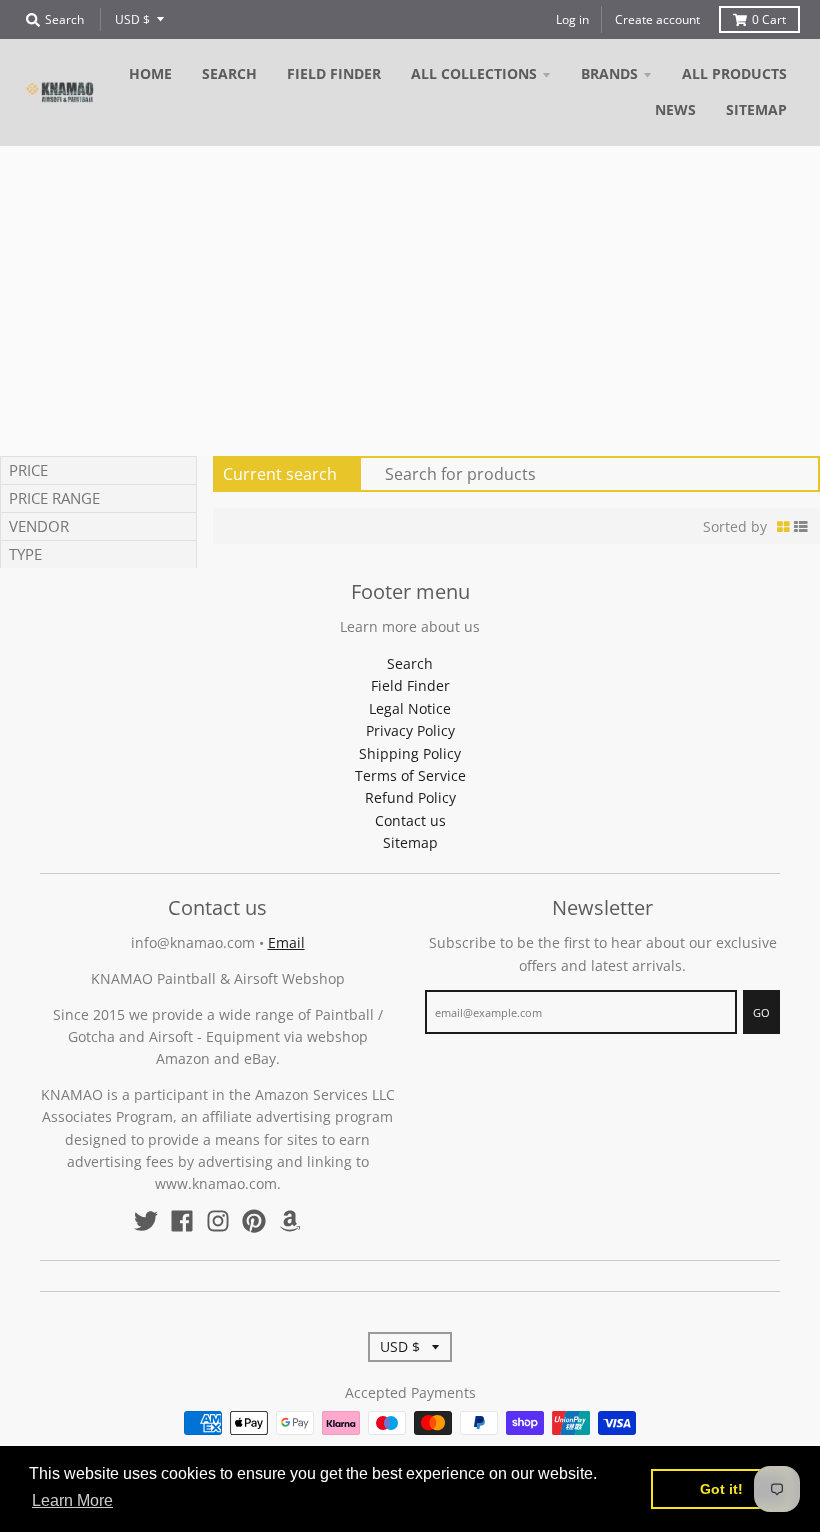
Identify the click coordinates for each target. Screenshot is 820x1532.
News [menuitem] (675, 109)
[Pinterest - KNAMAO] (254, 1221)
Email (286, 942)
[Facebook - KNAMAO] (182, 1221)
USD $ (132, 19)
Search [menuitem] (229, 73)
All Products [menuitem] (734, 73)
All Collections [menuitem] (474, 73)
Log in (572, 19)
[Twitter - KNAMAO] (146, 1221)
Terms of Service (410, 775)
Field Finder (410, 685)
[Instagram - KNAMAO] (218, 1221)
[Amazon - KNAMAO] (290, 1221)
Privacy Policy (410, 730)
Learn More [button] (72, 1500)
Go (761, 1012)
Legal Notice (410, 708)
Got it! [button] (721, 1489)
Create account (657, 19)
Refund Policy (410, 797)
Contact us (410, 820)
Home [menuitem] (150, 73)
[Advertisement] (410, 296)
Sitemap (410, 842)
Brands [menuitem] (609, 73)
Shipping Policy (410, 753)
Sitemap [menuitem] (756, 109)
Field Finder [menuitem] (334, 73)
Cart (769, 19)
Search (410, 663)
